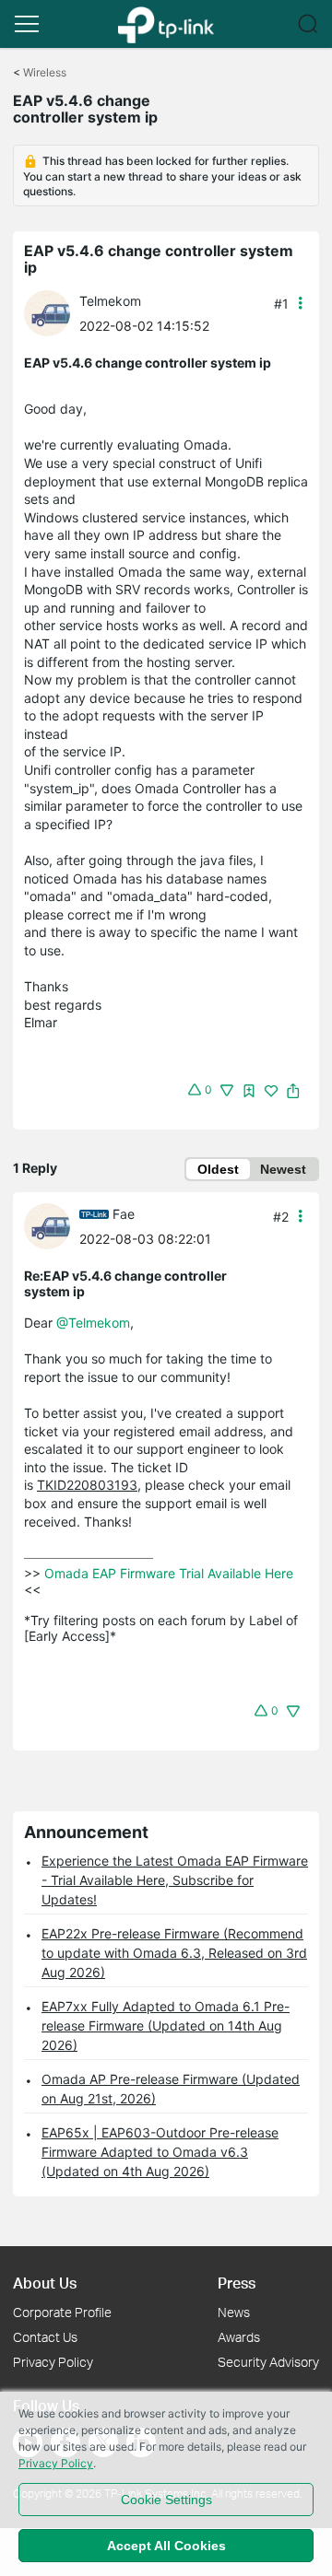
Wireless (45, 72)
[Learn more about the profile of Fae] (52, 1225)
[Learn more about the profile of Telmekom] (52, 312)
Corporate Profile (62, 2312)
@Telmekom (93, 1323)
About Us (45, 2283)
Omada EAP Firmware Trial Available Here (169, 1573)
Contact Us (45, 2337)
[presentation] (47, 313)
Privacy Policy (53, 2362)
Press (237, 2283)
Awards (239, 2337)
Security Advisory (268, 2362)
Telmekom (110, 301)
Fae (124, 1214)
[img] (249, 1091)
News (234, 2312)
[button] (27, 24)
